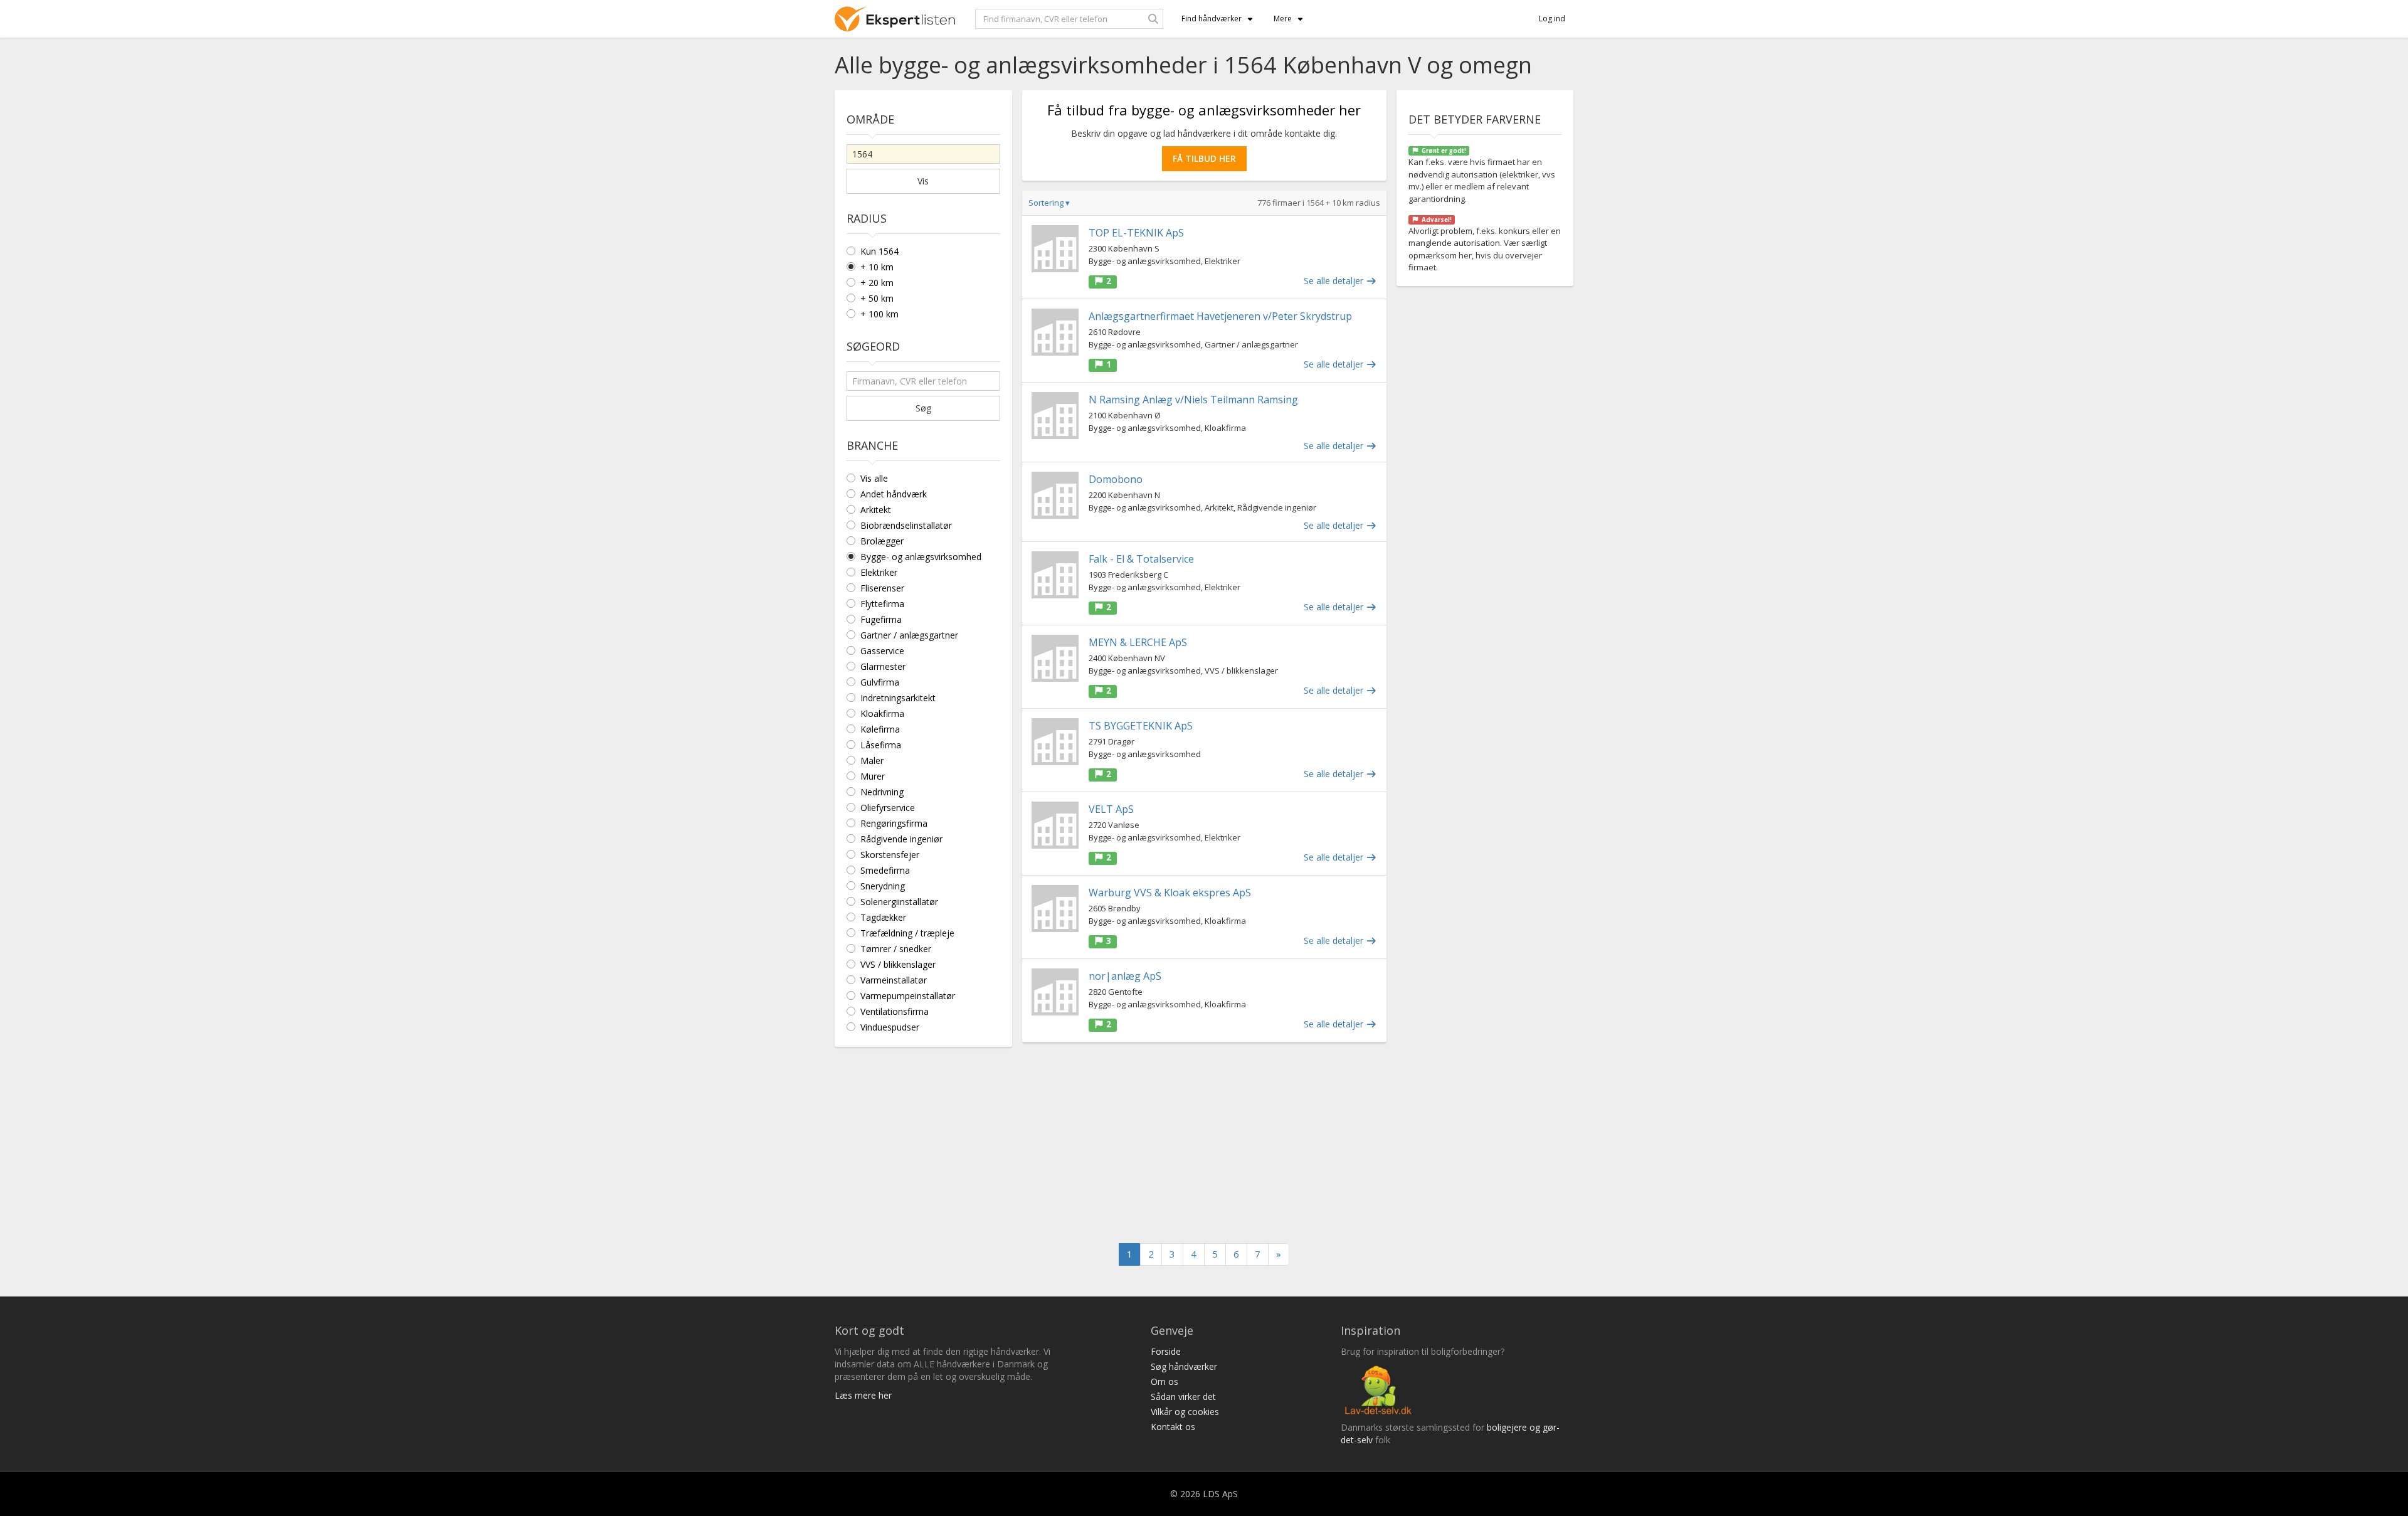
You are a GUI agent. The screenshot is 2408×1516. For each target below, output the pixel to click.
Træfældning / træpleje (907, 933)
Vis (923, 181)
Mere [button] (1283, 19)
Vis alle (874, 478)
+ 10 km (877, 267)
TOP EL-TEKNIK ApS (1136, 233)
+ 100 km (879, 314)
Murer (873, 776)
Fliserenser (882, 588)
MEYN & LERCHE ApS (1138, 642)
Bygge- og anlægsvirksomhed (921, 557)
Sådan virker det (1183, 1397)
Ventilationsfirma (895, 1011)
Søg (923, 408)
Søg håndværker (1184, 1366)
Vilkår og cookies (1185, 1412)
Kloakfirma (882, 713)
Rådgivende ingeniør (901, 839)
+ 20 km (877, 283)
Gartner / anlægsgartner (909, 635)
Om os (1164, 1381)
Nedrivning (882, 792)
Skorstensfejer (890, 855)
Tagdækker (883, 917)
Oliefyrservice (888, 808)
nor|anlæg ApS (1125, 976)
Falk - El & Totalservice (1141, 559)
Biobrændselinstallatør (906, 525)
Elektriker (879, 572)
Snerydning (883, 886)
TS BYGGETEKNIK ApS (1141, 726)
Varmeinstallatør (894, 980)
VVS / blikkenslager (898, 964)
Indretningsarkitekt (898, 698)
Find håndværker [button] (1212, 19)
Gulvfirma (880, 682)
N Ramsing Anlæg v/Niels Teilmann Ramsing (1193, 400)
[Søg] (1153, 19)
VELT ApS (1111, 809)
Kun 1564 (879, 251)
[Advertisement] (1204, 1143)
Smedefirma (885, 870)
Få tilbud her (1204, 158)
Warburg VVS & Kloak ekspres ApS (1170, 893)
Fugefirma (881, 619)
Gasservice (882, 651)
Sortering (1049, 203)
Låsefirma (881, 745)
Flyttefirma (882, 604)
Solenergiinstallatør (899, 902)
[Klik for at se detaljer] (1055, 249)
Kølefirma (880, 729)
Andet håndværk (894, 494)
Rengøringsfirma (894, 823)
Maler (872, 761)
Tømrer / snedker (896, 949)
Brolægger (882, 541)
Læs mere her (863, 1395)
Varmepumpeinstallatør (908, 996)
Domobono (1116, 479)
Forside (1166, 1351)
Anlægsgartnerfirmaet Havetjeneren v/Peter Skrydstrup (1220, 316)
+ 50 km (877, 298)
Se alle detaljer (1335, 281)
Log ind (1552, 19)
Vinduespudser (890, 1027)
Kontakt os (1173, 1427)
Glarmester (883, 666)
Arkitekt (876, 510)
